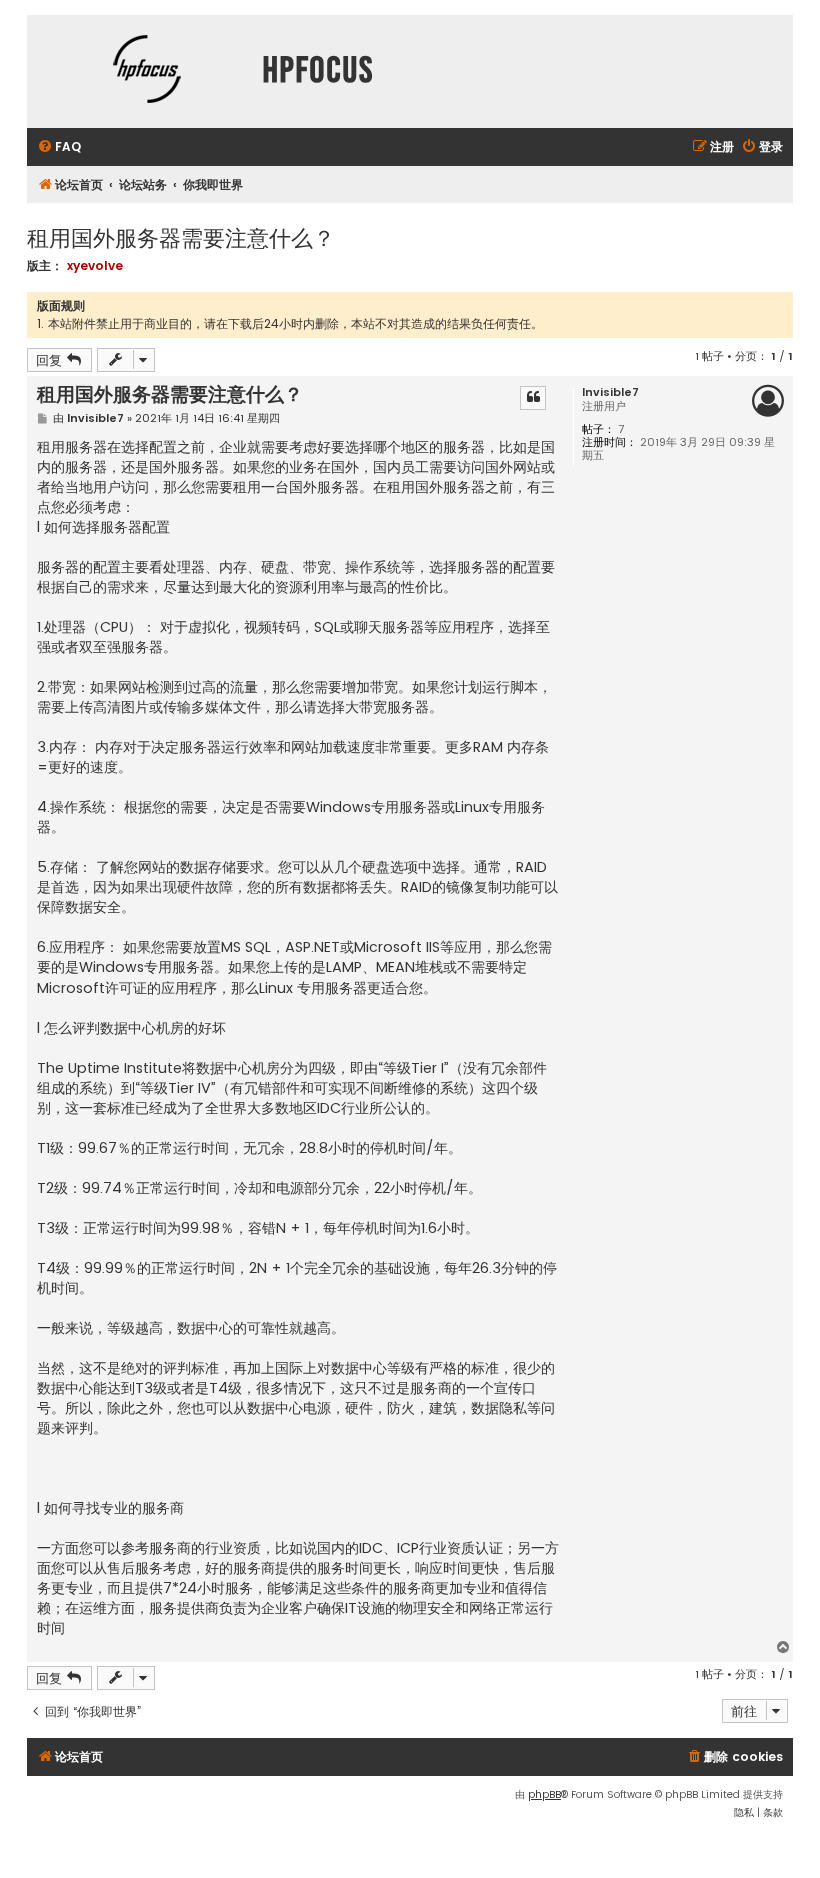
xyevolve (95, 265)
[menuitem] (59, 147)
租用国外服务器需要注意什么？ (181, 236)
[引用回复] (533, 398)
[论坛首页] (147, 71)
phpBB (544, 1794)
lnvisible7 (610, 392)
